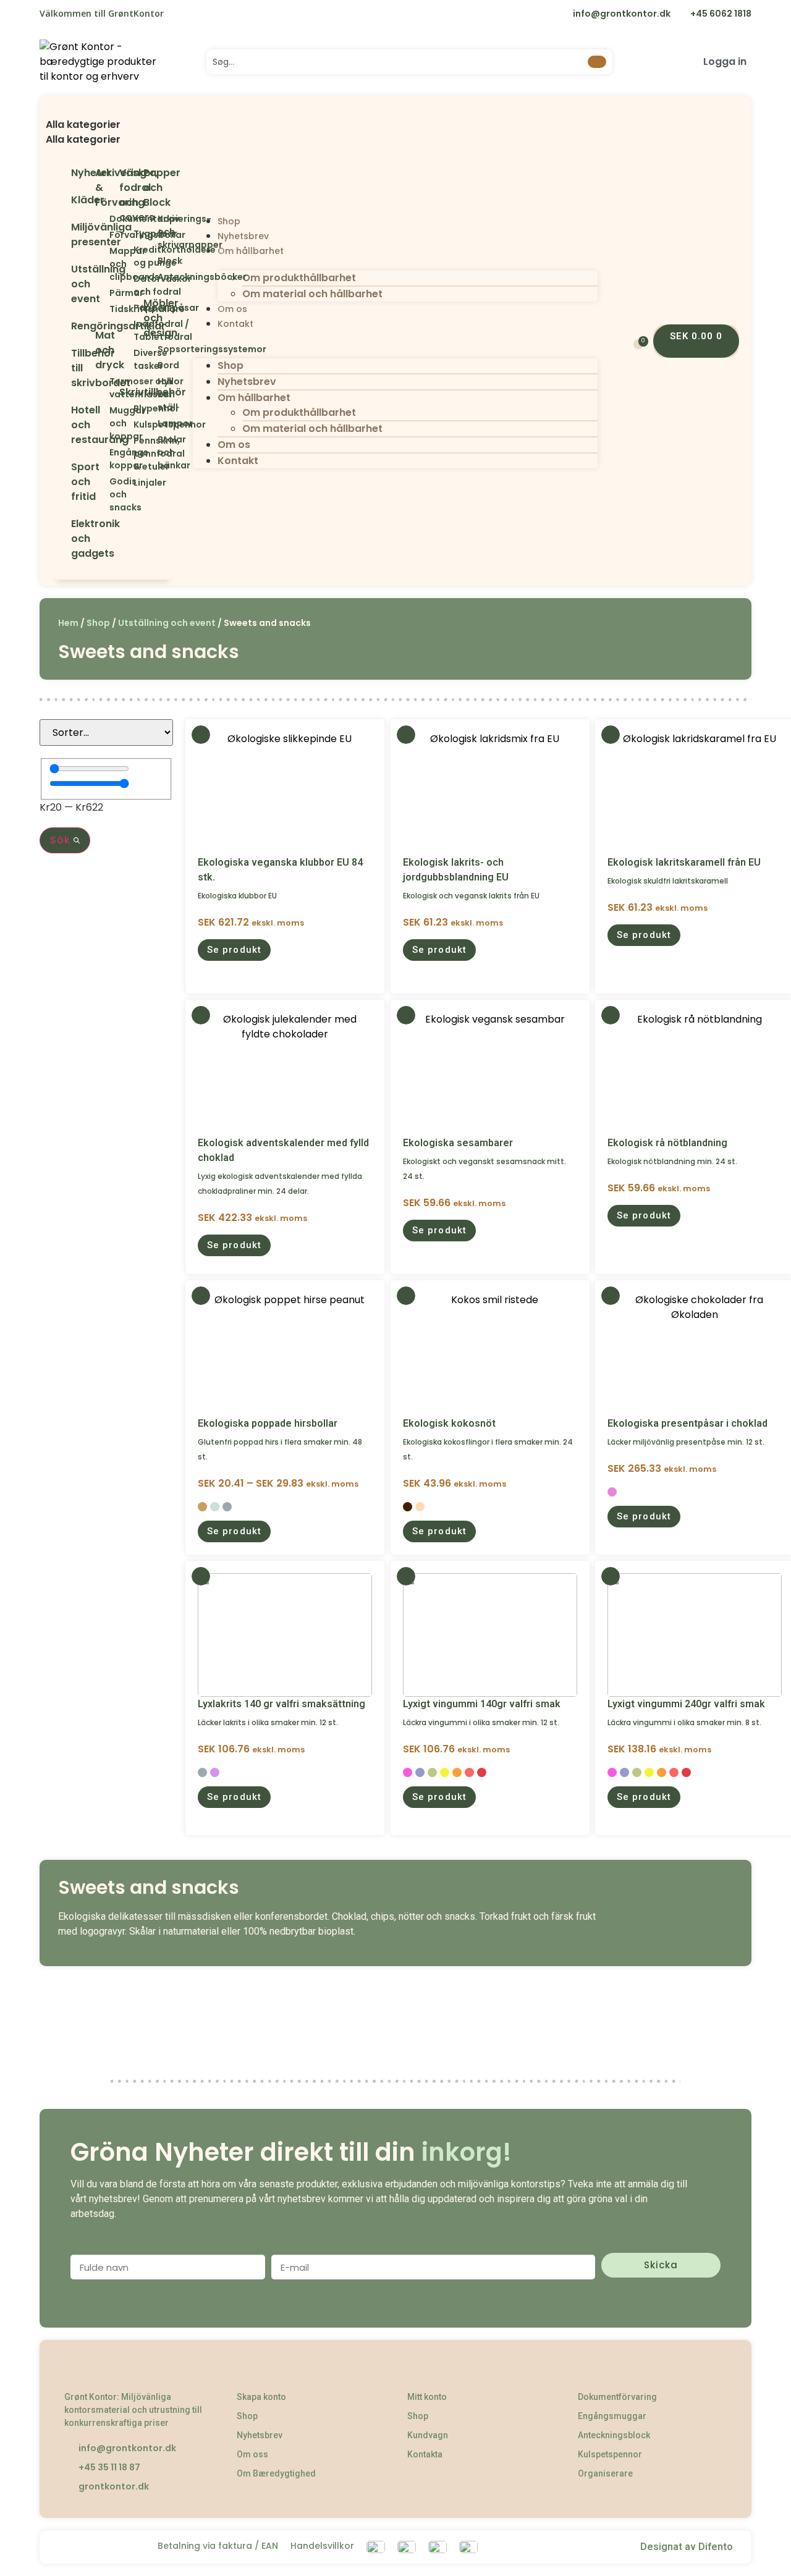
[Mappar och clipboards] (101, 264)
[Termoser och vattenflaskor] (101, 388)
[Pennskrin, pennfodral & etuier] (125, 454)
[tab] (113, 125)
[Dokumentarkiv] (101, 219)
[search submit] (597, 62)
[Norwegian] (233, 15)
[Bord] (149, 365)
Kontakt (235, 324)
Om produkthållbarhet (299, 278)
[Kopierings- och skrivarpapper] (149, 232)
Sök (62, 840)
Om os (232, 309)
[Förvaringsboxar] (101, 235)
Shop (229, 221)
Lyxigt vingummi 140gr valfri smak (482, 1704)
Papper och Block (162, 188)
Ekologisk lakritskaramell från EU (684, 862)
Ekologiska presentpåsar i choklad (687, 1423)
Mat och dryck (110, 350)
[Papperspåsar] (125, 308)
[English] (207, 15)
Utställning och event (167, 623)
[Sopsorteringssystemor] (149, 349)
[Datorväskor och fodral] (125, 285)
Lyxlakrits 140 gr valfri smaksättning (281, 1704)
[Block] (149, 261)
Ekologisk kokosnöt (449, 1423)
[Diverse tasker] (125, 360)
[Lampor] (149, 424)
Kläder (88, 200)
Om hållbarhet (251, 251)
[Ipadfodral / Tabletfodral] (125, 331)
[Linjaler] (125, 483)
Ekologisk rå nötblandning (667, 1143)
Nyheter (91, 173)
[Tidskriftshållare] (101, 309)
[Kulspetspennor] (125, 425)
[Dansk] (181, 15)
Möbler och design (161, 318)
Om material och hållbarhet (312, 294)
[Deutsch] (258, 15)
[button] (113, 110)
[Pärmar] (101, 293)
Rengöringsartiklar (118, 326)
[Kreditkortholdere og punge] (125, 256)
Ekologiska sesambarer (458, 1143)
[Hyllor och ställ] (149, 395)
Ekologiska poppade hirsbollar (268, 1423)
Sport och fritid (85, 482)
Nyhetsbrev (243, 236)
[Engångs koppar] (101, 459)
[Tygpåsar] (125, 234)
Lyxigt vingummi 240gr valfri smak (686, 1704)
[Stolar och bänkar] (149, 453)
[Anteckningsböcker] (149, 277)
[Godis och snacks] (101, 495)
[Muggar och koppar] (101, 424)
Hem (68, 623)
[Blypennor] (125, 409)
